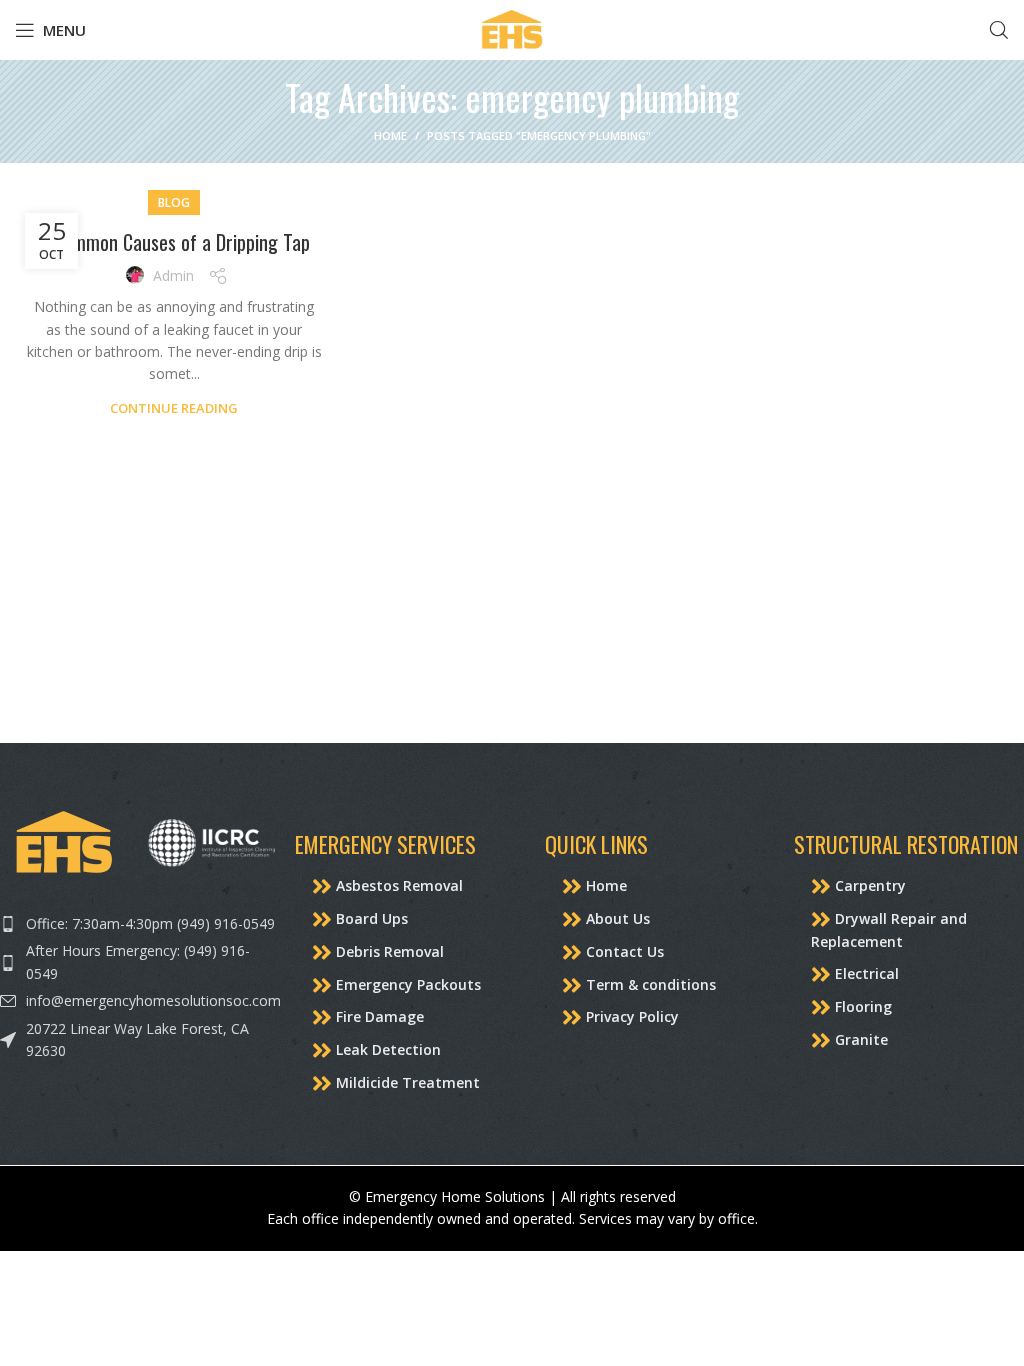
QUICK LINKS (596, 844)
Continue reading (174, 408)
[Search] (999, 30)
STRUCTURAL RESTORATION (906, 844)
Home (390, 135)
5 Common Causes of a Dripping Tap (174, 242)
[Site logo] (511, 28)
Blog (174, 202)
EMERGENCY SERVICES (385, 844)
